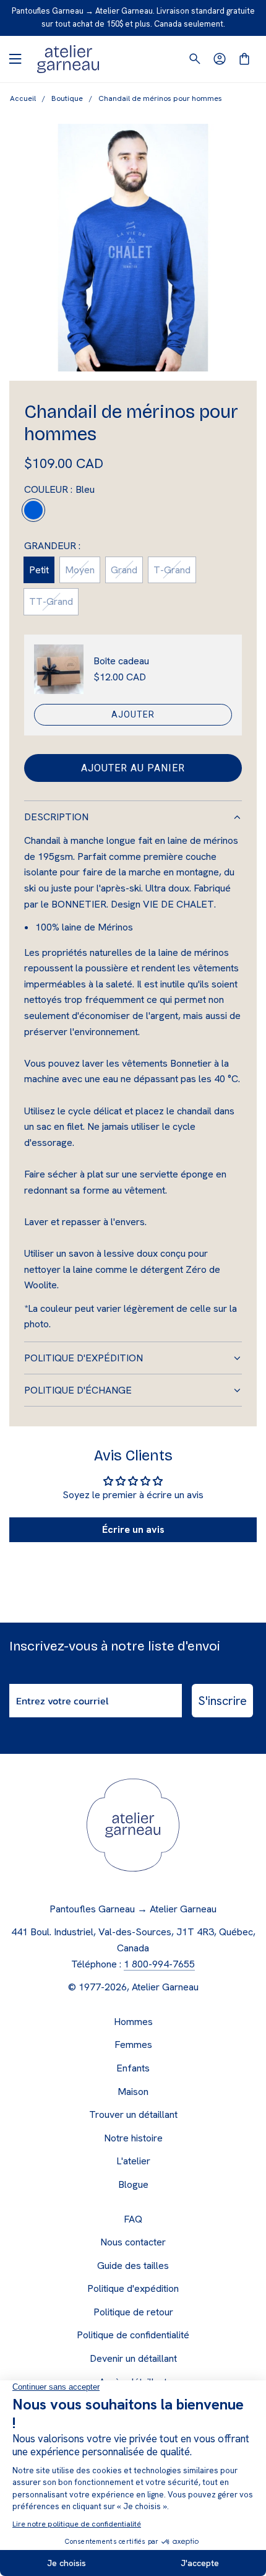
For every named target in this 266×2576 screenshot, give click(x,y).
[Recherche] (195, 59)
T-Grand (172, 570)
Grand (124, 570)
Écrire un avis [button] (133, 1529)
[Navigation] (15, 59)
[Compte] (220, 59)
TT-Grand (51, 601)
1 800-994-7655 (159, 1964)
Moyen (80, 570)
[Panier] (244, 59)
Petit (39, 570)
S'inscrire (222, 1701)
